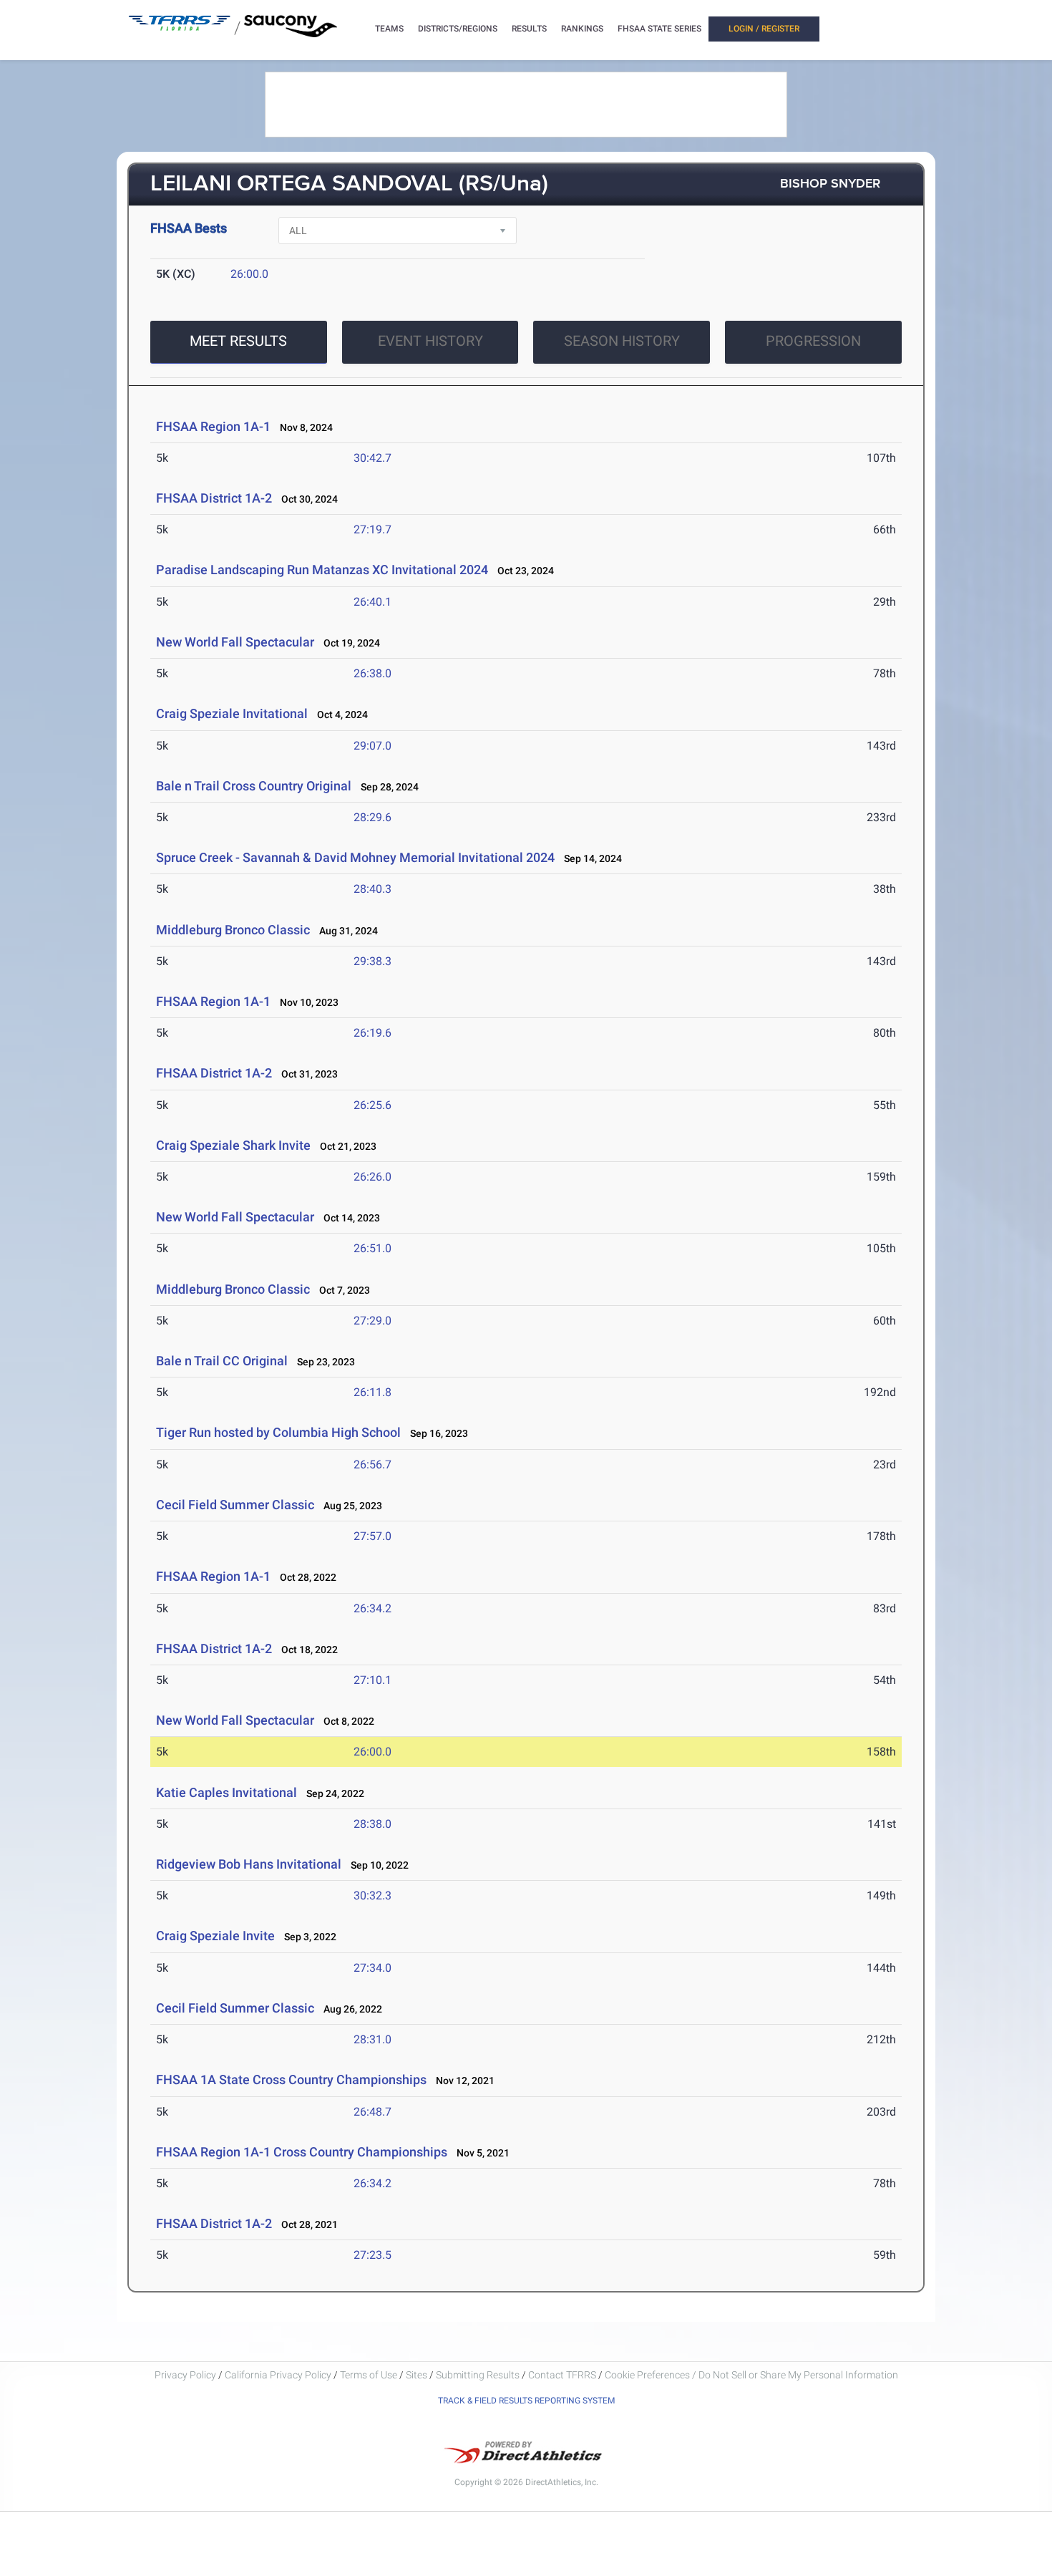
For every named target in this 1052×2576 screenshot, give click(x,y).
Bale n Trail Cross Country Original (254, 786)
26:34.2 (372, 1608)
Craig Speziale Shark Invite (233, 1145)
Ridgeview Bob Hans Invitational (249, 1864)
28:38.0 (372, 1824)
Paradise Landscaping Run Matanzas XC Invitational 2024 (322, 570)
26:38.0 (372, 673)
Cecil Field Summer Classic (235, 1505)
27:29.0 (372, 1321)
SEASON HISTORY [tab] (622, 341)
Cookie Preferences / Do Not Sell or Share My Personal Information (751, 2375)
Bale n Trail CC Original (222, 1361)
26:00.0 (249, 274)
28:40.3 (372, 889)
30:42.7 (372, 458)
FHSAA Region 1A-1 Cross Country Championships (302, 2152)
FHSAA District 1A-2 (214, 498)
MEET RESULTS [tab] (238, 341)
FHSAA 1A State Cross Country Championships (291, 2079)
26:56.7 (372, 1464)
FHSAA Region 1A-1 (213, 426)
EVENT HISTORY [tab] (430, 341)
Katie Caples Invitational (227, 1792)
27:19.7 (372, 529)
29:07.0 (372, 746)
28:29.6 (372, 817)
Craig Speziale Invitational (232, 713)
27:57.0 (372, 1536)
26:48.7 (372, 2112)
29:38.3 (372, 961)
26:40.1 (372, 602)
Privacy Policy (185, 2375)
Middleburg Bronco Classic (233, 930)
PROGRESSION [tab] (813, 341)
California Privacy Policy (278, 2375)
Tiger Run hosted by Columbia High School (278, 1432)
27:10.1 (372, 1680)
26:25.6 (372, 1105)
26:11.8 (372, 1392)
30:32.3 (372, 1895)
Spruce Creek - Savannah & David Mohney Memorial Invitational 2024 (355, 857)
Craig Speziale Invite (215, 1936)
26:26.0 (372, 1177)
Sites (417, 2375)
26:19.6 (372, 1033)
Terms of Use (369, 2375)
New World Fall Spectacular (237, 642)
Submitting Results (478, 2375)
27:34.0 (372, 1968)
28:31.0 (372, 2039)
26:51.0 (372, 1248)
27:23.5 (372, 2255)
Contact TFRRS (563, 2375)
